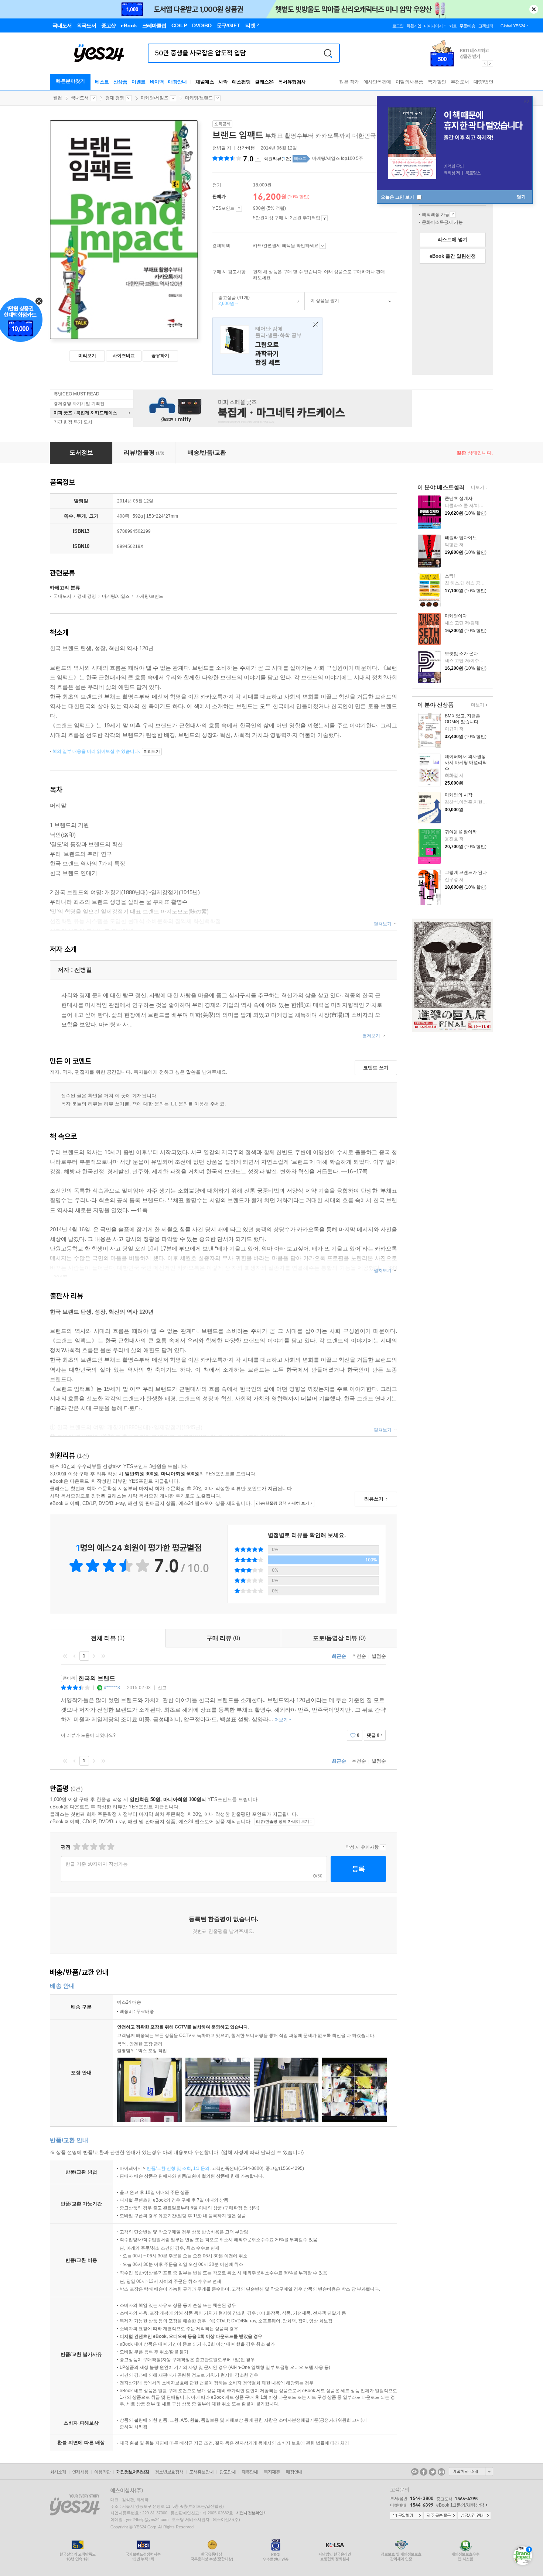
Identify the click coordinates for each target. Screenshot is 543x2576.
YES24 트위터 (433, 2472)
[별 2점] (76, 1847)
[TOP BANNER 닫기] (534, 9)
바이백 (157, 82)
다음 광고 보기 (491, 64)
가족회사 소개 (471, 2472)
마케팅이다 (456, 616)
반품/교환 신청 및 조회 (169, 2168)
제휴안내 (250, 2472)
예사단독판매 (377, 82)
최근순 (339, 1656)
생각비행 (246, 148)
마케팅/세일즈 (155, 98)
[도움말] (239, 209)
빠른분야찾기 (71, 81)
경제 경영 (115, 98)
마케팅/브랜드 (199, 98)
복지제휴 (272, 2472)
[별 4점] (85, 1847)
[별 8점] (102, 1847)
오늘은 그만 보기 (398, 197)
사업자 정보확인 (249, 2513)
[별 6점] (93, 1847)
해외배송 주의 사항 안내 (453, 215)
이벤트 (139, 82)
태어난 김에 (267, 346)
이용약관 (102, 2472)
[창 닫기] (314, 325)
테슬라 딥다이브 (461, 538)
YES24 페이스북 (424, 2472)
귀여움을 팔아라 (461, 832)
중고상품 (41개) (231, 301)
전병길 (219, 148)
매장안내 (177, 82)
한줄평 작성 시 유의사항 (383, 1847)
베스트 (102, 82)
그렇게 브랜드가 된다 (466, 872)
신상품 (120, 82)
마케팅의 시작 (459, 795)
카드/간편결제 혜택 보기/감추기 (323, 246)
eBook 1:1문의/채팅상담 (460, 2505)
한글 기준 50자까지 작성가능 (97, 1864)
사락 (223, 82)
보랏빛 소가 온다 (461, 654)
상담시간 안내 (474, 2516)
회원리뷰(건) (278, 159)
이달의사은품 (409, 82)
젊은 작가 (349, 82)
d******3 (112, 1688)
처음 (65, 1656)
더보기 (477, 488)
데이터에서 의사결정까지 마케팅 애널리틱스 (466, 762)
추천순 (359, 1656)
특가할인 (437, 82)
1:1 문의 (201, 2168)
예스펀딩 (241, 82)
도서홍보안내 (201, 2472)
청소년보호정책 (169, 2472)
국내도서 (80, 98)
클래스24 (264, 82)
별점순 (379, 1656)
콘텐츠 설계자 (459, 498)
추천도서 (460, 82)
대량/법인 (484, 82)
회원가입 (414, 26)
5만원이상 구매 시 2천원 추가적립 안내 (325, 218)
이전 (75, 1656)
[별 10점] (110, 1847)
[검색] (328, 53)
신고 (162, 1688)
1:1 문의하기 (406, 2516)
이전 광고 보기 (484, 64)
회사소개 (58, 2472)
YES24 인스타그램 (441, 2472)
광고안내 (228, 2472)
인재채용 (80, 2472)
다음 (94, 1656)
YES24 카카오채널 (415, 2472)
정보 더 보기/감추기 (258, 159)
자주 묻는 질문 (440, 2516)
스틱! (450, 576)
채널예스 (205, 82)
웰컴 (58, 98)
